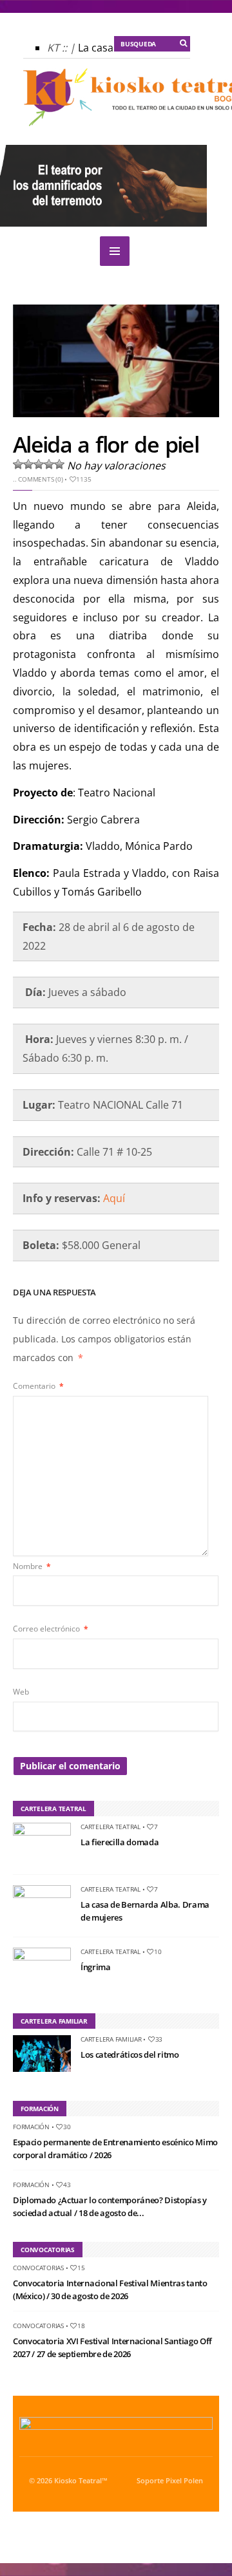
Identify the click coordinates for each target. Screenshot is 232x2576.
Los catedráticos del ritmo (130, 2054)
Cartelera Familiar (111, 2039)
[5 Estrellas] (59, 464)
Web (21, 1692)
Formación (31, 2127)
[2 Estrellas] (28, 464)
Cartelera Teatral (111, 1827)
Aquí (114, 1198)
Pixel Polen (184, 2481)
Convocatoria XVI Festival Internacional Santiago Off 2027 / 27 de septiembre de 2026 (112, 2347)
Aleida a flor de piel (106, 444)
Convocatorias (38, 2268)
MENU (115, 251)
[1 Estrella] (18, 464)
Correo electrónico (51, 1629)
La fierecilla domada (120, 1842)
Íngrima (96, 1967)
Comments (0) (40, 479)
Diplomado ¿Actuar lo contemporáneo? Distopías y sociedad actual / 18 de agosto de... (110, 2206)
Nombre (32, 1566)
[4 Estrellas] (49, 464)
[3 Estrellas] (39, 464)
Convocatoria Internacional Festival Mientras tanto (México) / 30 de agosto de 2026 (110, 2289)
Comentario (38, 1386)
